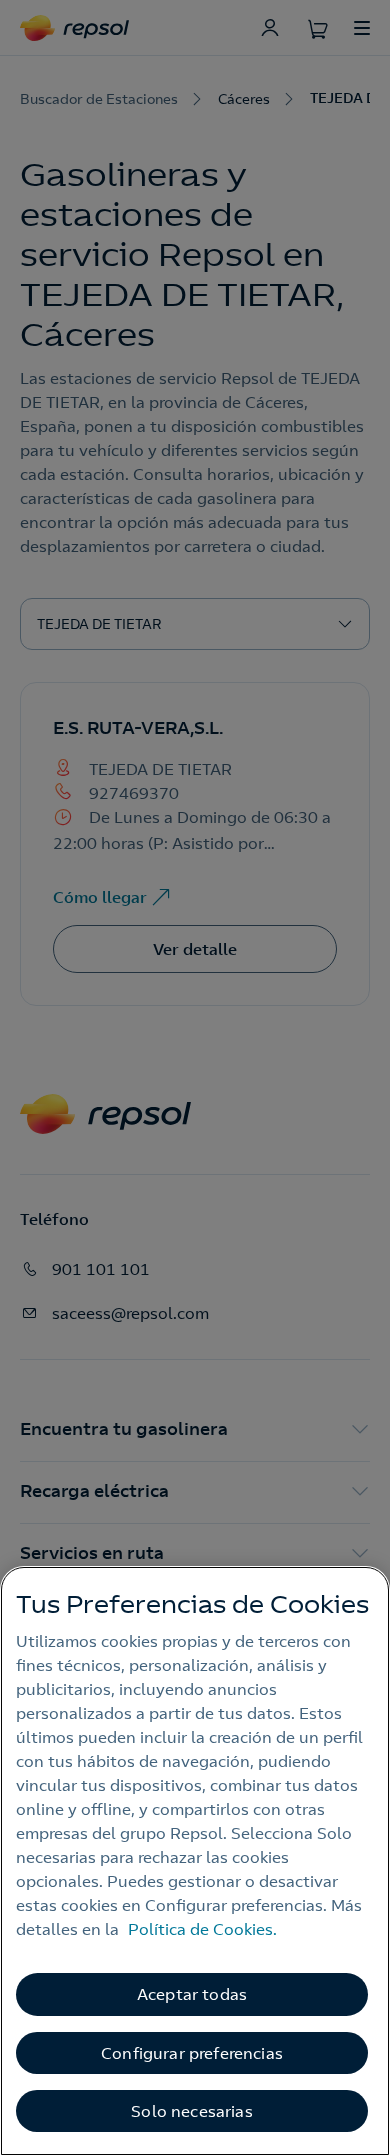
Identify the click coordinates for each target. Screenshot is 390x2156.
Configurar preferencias (192, 2053)
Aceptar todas (192, 1994)
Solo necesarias (191, 2111)
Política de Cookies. (202, 1929)
